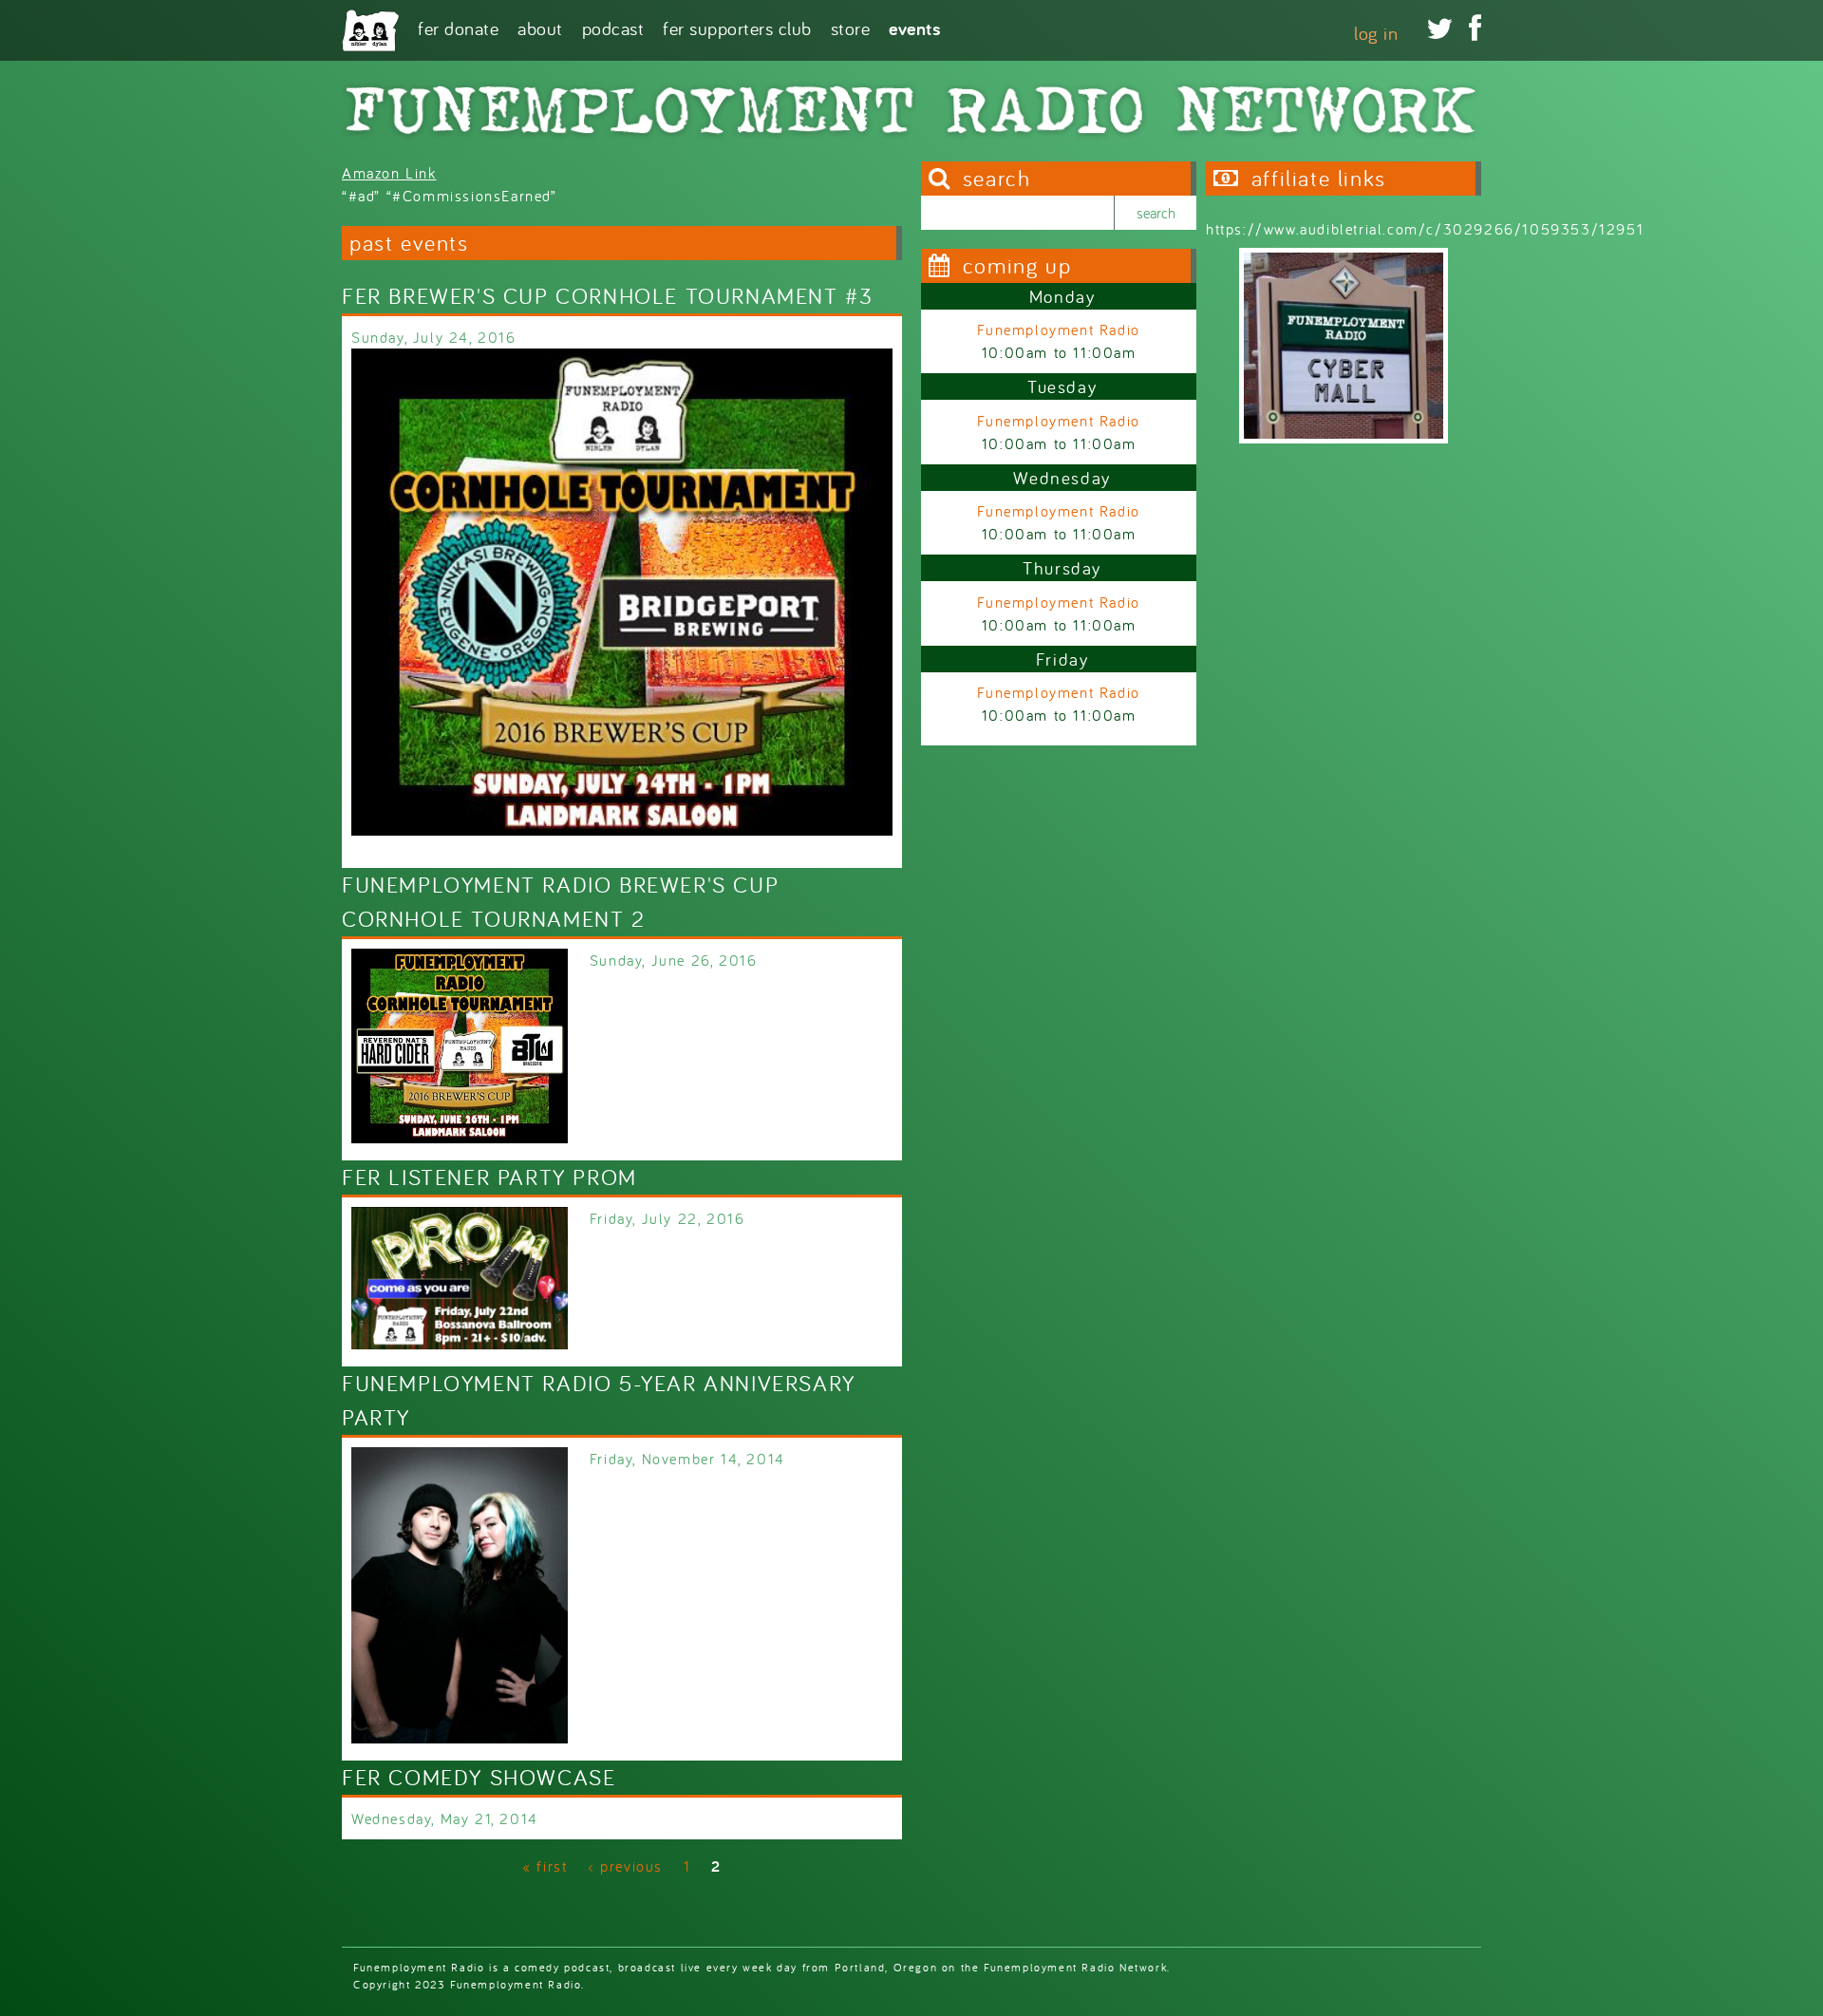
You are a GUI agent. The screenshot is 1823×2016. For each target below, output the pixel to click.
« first (545, 1866)
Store (851, 27)
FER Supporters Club (737, 27)
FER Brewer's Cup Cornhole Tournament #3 (607, 296)
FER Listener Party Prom (489, 1177)
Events (915, 27)
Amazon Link (389, 173)
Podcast (613, 27)
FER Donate (458, 27)
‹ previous (625, 1866)
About (540, 27)
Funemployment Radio (1058, 330)
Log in (1376, 33)
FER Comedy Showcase (479, 1777)
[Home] (370, 30)
